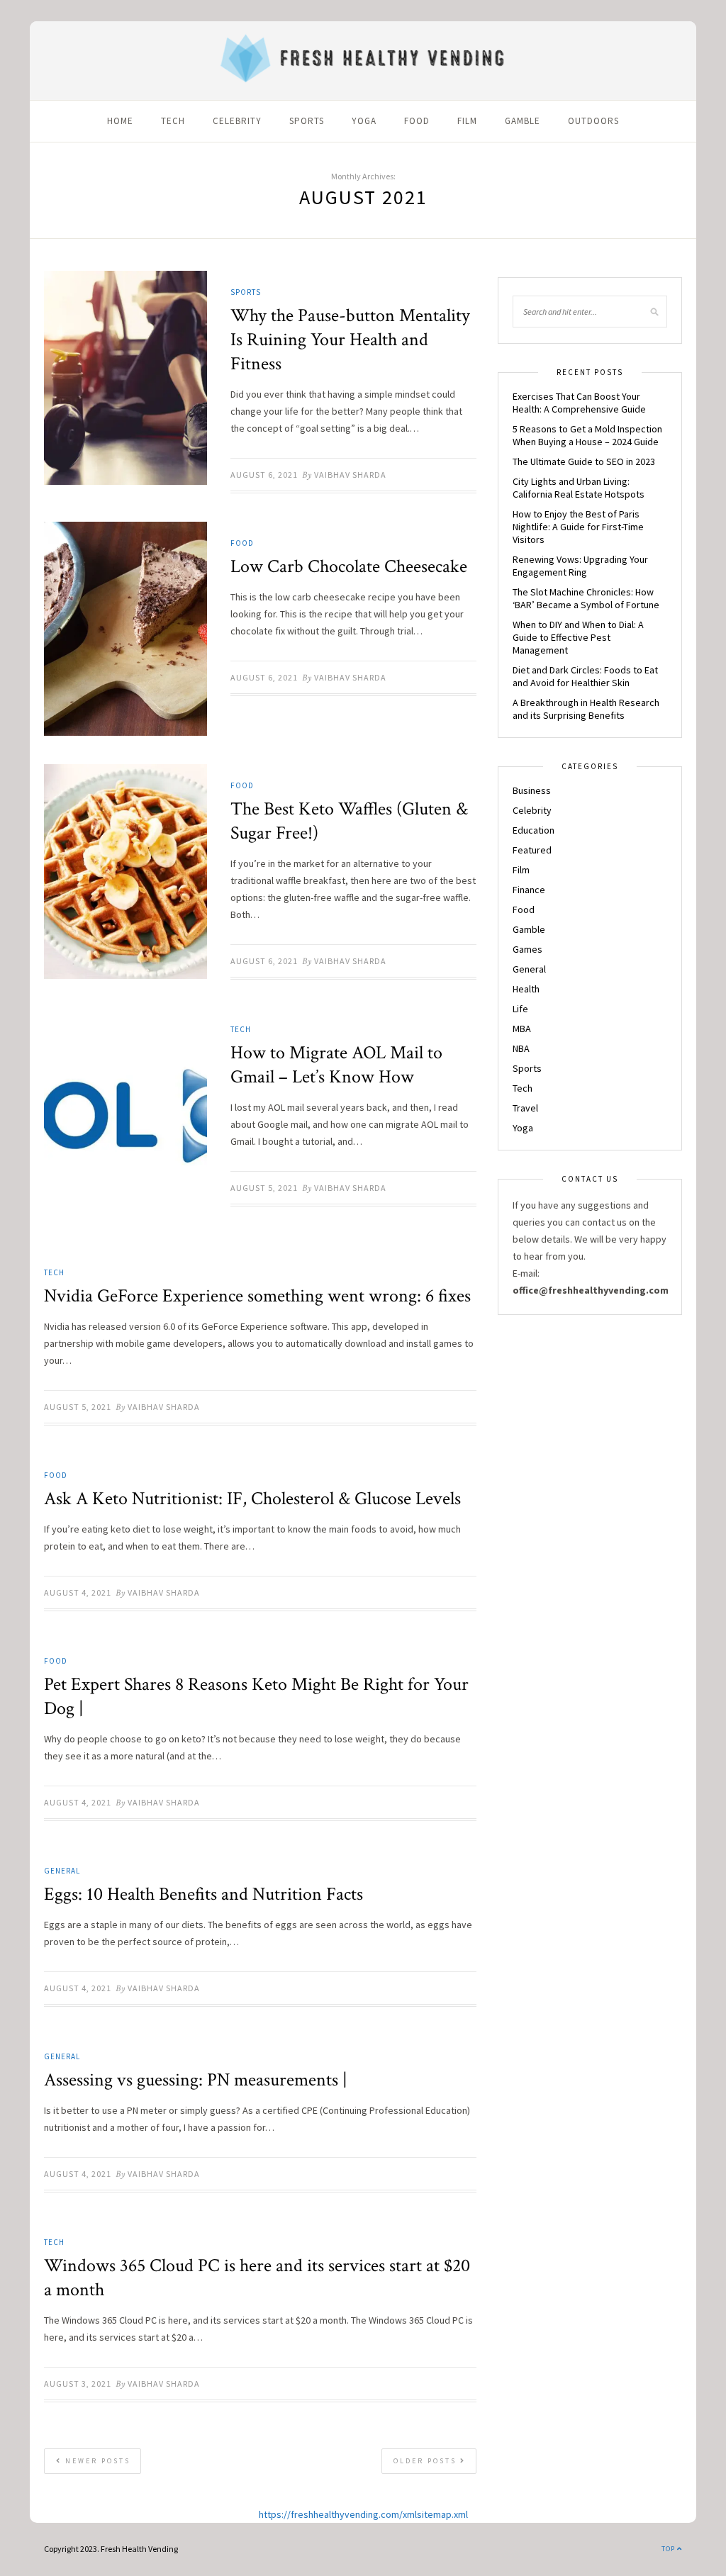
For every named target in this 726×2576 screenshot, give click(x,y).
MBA (522, 1029)
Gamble (523, 121)
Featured (532, 850)
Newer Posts (96, 2461)
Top (669, 2549)
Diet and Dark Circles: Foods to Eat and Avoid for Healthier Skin (585, 676)
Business (532, 790)
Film (467, 121)
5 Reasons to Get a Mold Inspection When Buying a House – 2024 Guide (587, 435)
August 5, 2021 (264, 1188)
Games (527, 949)
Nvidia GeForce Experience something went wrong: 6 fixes (257, 1296)
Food (417, 121)
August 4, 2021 (78, 1592)
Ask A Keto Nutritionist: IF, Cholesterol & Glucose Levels (252, 1499)
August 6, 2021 (264, 475)
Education (534, 830)
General (62, 1871)
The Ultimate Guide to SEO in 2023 (584, 461)
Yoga (364, 121)
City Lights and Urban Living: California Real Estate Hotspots (579, 488)
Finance (529, 890)
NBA (521, 1048)
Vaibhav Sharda (350, 475)
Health (526, 989)
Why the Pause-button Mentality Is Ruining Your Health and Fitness (350, 340)
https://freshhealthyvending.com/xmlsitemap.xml (363, 2514)
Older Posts (427, 2461)
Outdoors (593, 121)
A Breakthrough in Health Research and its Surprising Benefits (586, 709)
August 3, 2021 (78, 2384)
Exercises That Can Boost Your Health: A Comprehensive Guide (579, 403)
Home (120, 121)
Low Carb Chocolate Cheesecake (349, 566)
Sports (307, 121)
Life (520, 1009)
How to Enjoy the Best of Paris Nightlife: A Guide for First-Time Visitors (578, 527)
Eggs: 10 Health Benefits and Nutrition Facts (203, 1894)
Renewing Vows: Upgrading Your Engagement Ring (580, 566)
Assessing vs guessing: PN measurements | (196, 2080)
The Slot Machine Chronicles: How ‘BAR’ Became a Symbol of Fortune (586, 598)
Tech (173, 121)
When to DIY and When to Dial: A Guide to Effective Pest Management (578, 637)
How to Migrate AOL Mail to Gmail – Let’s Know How (336, 1065)
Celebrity (237, 121)
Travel (525, 1108)
